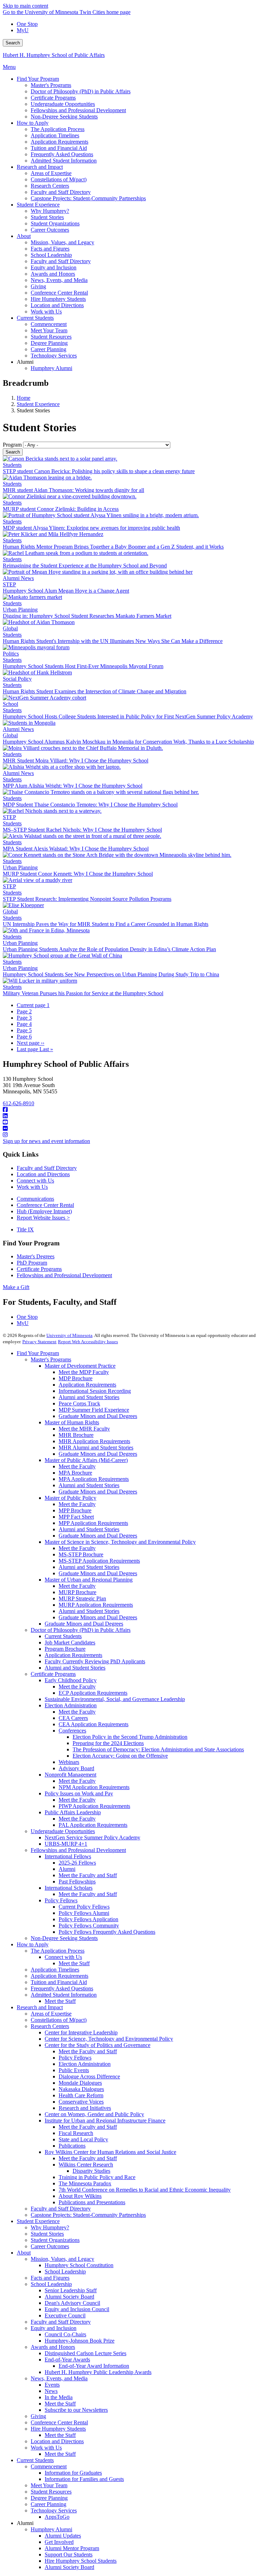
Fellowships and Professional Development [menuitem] (78, 110)
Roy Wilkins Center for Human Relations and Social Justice (110, 2152)
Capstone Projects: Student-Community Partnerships (88, 2215)
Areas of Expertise (51, 2014)
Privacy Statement (39, 1342)
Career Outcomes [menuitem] (50, 230)
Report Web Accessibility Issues (88, 1342)
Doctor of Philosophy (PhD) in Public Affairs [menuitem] (81, 91)
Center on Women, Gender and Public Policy (94, 2114)
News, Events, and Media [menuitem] (59, 280)
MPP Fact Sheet (76, 1517)
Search (13, 43)
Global (10, 628)
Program (12, 445)
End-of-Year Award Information (94, 2366)
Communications (35, 1199)
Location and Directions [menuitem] (57, 305)
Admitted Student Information (64, 1995)
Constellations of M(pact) (59, 2020)
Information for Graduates (73, 2473)
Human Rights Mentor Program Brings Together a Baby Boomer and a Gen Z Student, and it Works (113, 547)
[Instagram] (134, 1135)
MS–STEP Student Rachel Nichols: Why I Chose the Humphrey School (82, 830)
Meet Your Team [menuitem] (49, 330)
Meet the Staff (74, 1963)
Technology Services (54, 2510)
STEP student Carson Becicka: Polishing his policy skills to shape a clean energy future (99, 471)
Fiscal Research (76, 2133)
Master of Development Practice (80, 1366)
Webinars (69, 1762)
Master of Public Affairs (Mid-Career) (86, 1460)
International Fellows (68, 1856)
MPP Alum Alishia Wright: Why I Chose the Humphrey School (73, 786)
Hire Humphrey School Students (81, 2561)
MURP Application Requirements (96, 1605)
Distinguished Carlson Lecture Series (85, 2353)
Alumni (67, 1869)
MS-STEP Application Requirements (99, 1561)
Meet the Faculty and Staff (88, 1875)
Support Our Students (69, 2555)
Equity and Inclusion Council (77, 2309)
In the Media (59, 2397)
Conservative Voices (81, 2102)
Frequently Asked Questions (62, 1988)
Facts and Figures (50, 2278)
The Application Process (58, 1951)
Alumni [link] (25, 362)
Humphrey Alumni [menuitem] (51, 368)
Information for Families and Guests (84, 2479)
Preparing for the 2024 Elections (108, 1743)
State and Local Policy (83, 2139)
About (24, 2253)
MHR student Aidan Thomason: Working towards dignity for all (73, 490)
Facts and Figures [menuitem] (50, 249)
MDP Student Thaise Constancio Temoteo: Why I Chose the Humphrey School (90, 805)
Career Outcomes (50, 2246)
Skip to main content (25, 6)
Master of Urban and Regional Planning (89, 1580)
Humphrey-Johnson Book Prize (80, 2341)
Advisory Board (76, 1768)
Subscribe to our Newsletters (76, 2410)
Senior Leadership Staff (71, 2290)
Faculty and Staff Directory (47, 1168)
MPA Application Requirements (94, 1479)
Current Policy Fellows (84, 1907)
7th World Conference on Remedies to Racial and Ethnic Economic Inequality (145, 2190)
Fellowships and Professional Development (64, 1275)
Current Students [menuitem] (35, 318)
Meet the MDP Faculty (84, 1372)
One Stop (27, 24)
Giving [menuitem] (38, 286)
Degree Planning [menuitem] (49, 343)
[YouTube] (134, 1122)
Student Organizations (55, 2240)
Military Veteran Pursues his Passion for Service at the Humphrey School (83, 993)
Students (12, 465)
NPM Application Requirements (94, 1787)
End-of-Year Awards (67, 2360)
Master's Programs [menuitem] (51, 85)
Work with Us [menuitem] (46, 312)
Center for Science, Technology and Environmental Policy (109, 2039)
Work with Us (32, 1187)
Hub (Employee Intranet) (44, 1211)
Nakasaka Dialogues (81, 2089)
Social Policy (17, 679)
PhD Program (32, 1263)
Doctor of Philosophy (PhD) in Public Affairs (81, 1630)
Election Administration (71, 1705)
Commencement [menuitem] (49, 324)
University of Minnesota (69, 1335)
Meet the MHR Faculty (84, 1429)
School (10, 704)
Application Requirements (87, 1385)
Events (52, 2385)
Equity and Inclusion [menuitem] (54, 267)
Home (24, 398)
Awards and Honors (53, 2347)
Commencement (49, 2466)
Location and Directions (43, 1174)
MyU (23, 30)
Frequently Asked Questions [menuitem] (62, 154)
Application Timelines (55, 1970)
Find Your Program (38, 1353)
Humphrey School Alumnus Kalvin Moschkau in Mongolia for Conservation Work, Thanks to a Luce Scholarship (128, 742)
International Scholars (69, 1888)
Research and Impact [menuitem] (40, 167)
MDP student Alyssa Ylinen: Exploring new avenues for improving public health (91, 528)
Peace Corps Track (79, 1403)
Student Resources (51, 2492)
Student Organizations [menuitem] (55, 223)
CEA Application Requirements (94, 1724)
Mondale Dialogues (80, 2083)
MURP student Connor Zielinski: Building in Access (61, 509)
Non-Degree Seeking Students (64, 1938)
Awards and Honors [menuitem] (53, 274)
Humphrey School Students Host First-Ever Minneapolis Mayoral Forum (83, 666)
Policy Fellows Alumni (84, 1913)
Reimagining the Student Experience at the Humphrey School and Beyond (85, 566)
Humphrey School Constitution (79, 2265)
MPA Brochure (75, 1473)
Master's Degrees (36, 1256)
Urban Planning (20, 610)
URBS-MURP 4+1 (66, 1844)
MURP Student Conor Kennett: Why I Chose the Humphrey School (78, 874)
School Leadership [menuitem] (51, 255)
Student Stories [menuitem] (47, 217)
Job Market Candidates (70, 1642)
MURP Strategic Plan (82, 1598)
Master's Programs (51, 1359)
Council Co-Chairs (65, 2334)
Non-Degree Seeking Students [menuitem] (64, 117)
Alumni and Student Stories (89, 1397)
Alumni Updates (63, 2536)
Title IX (25, 1229)
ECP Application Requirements (93, 1693)
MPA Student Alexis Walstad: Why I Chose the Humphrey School (76, 849)
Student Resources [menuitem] (51, 337)
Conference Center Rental (45, 1205)
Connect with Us (35, 1181)
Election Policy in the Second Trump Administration (130, 1737)
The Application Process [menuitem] (58, 129)
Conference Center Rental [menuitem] (59, 293)
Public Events (74, 2070)
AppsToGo (57, 2517)
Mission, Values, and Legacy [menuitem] (62, 242)
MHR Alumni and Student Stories (96, 1448)
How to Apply (33, 1944)
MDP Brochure (76, 1378)
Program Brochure (65, 1649)
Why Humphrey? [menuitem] (50, 211)
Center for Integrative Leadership (81, 2032)
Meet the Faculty (77, 1466)
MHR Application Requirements (94, 1441)
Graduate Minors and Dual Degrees (98, 1416)
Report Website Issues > (43, 1218)
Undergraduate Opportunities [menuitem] (63, 104)
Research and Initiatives (85, 2108)
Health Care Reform (81, 2095)
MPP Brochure (75, 1510)
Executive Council (65, 2315)
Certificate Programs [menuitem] (53, 98)
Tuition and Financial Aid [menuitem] (59, 148)
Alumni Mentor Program (72, 2548)
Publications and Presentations (92, 2202)
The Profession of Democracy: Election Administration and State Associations (158, 1749)
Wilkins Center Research (86, 2165)
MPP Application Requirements (93, 1523)
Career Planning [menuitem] (49, 349)
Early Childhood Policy (71, 1680)
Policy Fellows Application (88, 1919)
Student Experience (38, 404)
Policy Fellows (61, 1900)
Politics (11, 654)
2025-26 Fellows (77, 1863)
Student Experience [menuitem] (38, 205)
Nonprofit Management (70, 1775)
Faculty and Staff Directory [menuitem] (61, 192)
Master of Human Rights (72, 1422)
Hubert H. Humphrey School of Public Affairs (54, 55)
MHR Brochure (76, 1435)
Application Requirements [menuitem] (59, 142)
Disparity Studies (91, 2171)
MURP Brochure (77, 1592)
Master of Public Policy (70, 1498)
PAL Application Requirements (93, 1825)
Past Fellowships (77, 1882)
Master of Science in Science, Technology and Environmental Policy (120, 1542)
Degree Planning (49, 2498)
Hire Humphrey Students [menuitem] (58, 299)
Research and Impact (40, 2007)
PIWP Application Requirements (94, 1806)
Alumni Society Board (69, 2297)
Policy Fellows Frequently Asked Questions (107, 1932)
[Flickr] (134, 1129)
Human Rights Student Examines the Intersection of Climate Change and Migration (95, 691)
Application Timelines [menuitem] (55, 135)
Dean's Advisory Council (72, 2303)
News (51, 2391)
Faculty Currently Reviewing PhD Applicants (95, 1661)
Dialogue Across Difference (89, 2076)
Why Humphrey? (50, 2227)
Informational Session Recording (95, 1391)
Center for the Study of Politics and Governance (98, 2045)
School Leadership (65, 2271)
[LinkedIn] (134, 1116)
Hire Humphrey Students (58, 2429)
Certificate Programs (39, 1269)
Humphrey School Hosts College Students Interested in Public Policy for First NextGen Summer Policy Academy (128, 717)
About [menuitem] (24, 236)
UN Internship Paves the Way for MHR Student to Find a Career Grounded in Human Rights (106, 924)
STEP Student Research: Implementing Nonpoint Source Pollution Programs (87, 899)
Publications (72, 2146)
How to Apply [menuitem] (33, 123)
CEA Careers (73, 1718)
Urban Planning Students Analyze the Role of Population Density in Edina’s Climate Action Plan (109, 949)
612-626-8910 (18, 1103)
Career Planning (49, 2504)
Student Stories (47, 2234)
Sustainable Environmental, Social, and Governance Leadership (115, 1699)
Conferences (72, 1731)
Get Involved (59, 2542)
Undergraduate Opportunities (63, 1831)
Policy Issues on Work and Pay (79, 1793)
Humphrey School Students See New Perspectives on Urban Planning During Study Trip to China (111, 974)
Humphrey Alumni (51, 2529)
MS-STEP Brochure (81, 1554)
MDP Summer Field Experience (94, 1410)
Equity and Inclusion (54, 2328)
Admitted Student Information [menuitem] (64, 161)
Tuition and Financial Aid (59, 1982)
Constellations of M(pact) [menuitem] (59, 179)
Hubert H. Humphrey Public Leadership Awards (98, 2372)
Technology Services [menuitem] (54, 356)
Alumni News (18, 578)
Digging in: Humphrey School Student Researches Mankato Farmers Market (87, 616)
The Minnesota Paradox (85, 2183)
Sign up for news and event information (46, 1141)
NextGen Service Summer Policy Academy (92, 1837)
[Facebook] (134, 1110)
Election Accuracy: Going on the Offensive (120, 1756)
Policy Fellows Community (89, 1926)
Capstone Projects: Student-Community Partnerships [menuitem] (88, 198)
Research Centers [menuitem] (50, 186)
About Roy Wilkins (80, 2196)
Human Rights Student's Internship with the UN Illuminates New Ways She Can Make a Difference (113, 641)
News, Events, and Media (59, 2378)
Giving (38, 2416)
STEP (9, 584)
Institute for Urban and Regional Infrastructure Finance (105, 2121)
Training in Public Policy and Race (97, 2177)
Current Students (63, 1636)
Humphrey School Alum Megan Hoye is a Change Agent (66, 591)
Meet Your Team (49, 2485)
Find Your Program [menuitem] (38, 79)
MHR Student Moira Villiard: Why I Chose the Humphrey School (76, 761)
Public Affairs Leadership (73, 1812)
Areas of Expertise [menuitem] (51, 173)
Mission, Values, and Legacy (62, 2259)
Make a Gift (16, 1287)
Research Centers (50, 2026)
